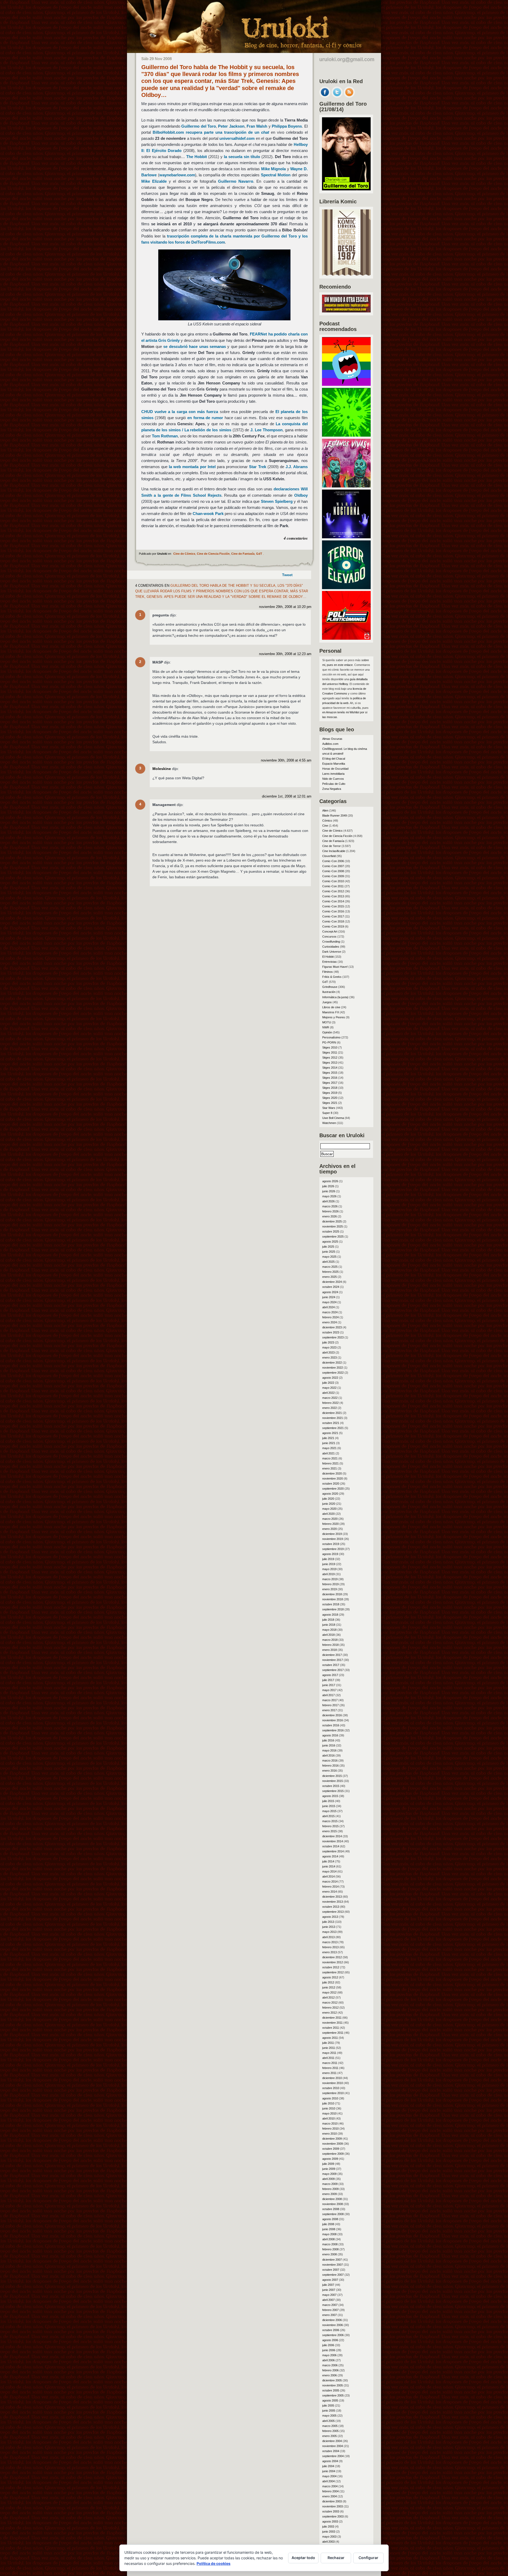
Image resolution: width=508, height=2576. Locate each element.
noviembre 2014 (333, 1841)
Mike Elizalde (154, 181)
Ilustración (329, 992)
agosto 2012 (330, 1977)
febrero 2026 (330, 1211)
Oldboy (301, 495)
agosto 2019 (330, 1554)
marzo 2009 (330, 2184)
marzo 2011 (330, 2063)
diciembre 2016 (332, 1715)
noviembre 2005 (333, 2385)
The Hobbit (197, 157)
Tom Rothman (165, 436)
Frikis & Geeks (332, 977)
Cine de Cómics (184, 554)
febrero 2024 (330, 1317)
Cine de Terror (332, 846)
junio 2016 (329, 1745)
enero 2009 (330, 2194)
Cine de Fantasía (243, 554)
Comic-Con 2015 (333, 906)
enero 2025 (330, 1277)
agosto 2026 (330, 1181)
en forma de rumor (205, 418)
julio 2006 (328, 2345)
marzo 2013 (330, 1942)
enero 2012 (330, 2013)
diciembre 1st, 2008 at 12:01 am (287, 796)
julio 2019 (328, 1559)
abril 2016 (328, 1755)
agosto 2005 (330, 2400)
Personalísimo (331, 1037)
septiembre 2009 (333, 2154)
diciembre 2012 (332, 1957)
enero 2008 (330, 2254)
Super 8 (327, 1113)
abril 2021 (328, 1453)
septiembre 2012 (333, 1972)
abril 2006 (328, 2360)
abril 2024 (328, 1307)
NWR (326, 1027)
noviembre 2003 (333, 2506)
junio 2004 (329, 2471)
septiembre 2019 (333, 1549)
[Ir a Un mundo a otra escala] (346, 311)
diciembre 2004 (332, 2441)
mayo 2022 (329, 1388)
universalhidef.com (237, 138)
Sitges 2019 (330, 1093)
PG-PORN (329, 1042)
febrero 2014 (330, 1887)
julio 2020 (328, 1499)
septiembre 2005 (333, 2395)
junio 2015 (329, 1806)
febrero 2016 (330, 1766)
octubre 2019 (331, 1544)
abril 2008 (328, 2239)
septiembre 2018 (333, 1609)
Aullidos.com (330, 744)
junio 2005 (329, 2411)
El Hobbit (328, 957)
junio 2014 (329, 1866)
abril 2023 (328, 1352)
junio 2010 (329, 2108)
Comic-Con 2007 (333, 866)
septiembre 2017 (333, 1670)
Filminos (328, 972)
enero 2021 (330, 1468)
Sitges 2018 (330, 1088)
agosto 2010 (330, 2098)
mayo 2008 (329, 2234)
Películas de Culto (334, 784)
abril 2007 (328, 2300)
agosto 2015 (330, 1796)
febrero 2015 (330, 1826)
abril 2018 (328, 1635)
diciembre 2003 (332, 2501)
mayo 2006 (329, 2355)
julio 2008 (328, 2224)
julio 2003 (328, 2526)
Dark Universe (332, 952)
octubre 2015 (331, 1786)
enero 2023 (330, 1358)
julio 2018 (328, 1620)
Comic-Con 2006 (333, 861)
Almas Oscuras (332, 739)
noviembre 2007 (333, 2265)
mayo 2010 (329, 2113)
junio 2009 (329, 2169)
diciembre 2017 (332, 1655)
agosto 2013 (330, 1917)
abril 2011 (328, 2058)
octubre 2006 (331, 2330)
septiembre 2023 (333, 1337)
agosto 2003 (330, 2521)
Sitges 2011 (330, 1052)
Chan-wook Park (208, 514)
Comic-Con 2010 (333, 881)
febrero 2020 (330, 1524)
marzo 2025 (330, 1267)
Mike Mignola (273, 169)
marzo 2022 (330, 1398)
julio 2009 (328, 2164)
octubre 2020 (331, 1484)
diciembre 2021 (332, 1413)
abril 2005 (328, 2421)
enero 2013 (330, 1952)
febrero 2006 (330, 2370)
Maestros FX (331, 1012)
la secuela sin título (242, 157)
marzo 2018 (330, 1640)
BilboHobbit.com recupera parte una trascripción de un (211, 132)
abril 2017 (328, 1695)
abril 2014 (328, 1876)
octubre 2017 (331, 1665)
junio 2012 (329, 1987)
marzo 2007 (330, 2305)
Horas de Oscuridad (335, 769)
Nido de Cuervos (333, 779)
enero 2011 (329, 2073)
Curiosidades (331, 947)
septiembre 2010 (333, 2093)
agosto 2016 (330, 1735)
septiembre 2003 (333, 2516)
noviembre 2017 (333, 1660)
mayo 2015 (329, 1811)
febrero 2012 (330, 2008)
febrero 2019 (330, 1584)
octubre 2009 (331, 2149)
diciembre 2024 (332, 1282)
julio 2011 (328, 2043)
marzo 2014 (330, 1881)
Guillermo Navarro (236, 181)
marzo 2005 (330, 2426)
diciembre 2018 (332, 1594)
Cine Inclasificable (334, 851)
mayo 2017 (329, 1690)
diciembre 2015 (332, 1776)
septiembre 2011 (333, 2033)
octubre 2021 (331, 1423)
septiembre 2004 (333, 2456)
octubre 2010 (331, 2088)
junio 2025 (329, 1252)
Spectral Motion (276, 175)
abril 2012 (328, 1997)
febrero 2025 (330, 1272)
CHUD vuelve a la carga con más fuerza (180, 412)
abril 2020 (328, 1514)
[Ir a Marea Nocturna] (346, 537)
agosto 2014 (330, 1856)
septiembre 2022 (333, 1373)
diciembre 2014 (332, 1836)
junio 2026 (329, 1191)
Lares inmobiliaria (333, 774)
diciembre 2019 (332, 1534)
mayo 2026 (329, 1196)
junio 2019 (329, 1564)
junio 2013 (329, 1927)
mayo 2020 (329, 1509)
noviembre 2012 (333, 1962)
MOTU (327, 1022)
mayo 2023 (329, 1347)
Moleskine (162, 769)
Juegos (327, 1002)
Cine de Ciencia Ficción (213, 554)
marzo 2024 (330, 1312)
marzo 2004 (330, 2486)
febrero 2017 (330, 1705)
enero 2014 (330, 1892)
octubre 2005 (331, 2390)
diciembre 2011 (332, 2018)
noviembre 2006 (333, 2325)
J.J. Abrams (296, 467)
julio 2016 (328, 1740)
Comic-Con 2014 (333, 901)
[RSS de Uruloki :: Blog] (349, 96)
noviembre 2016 (333, 1720)
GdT (259, 554)
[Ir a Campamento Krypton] (346, 435)
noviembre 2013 (333, 1902)
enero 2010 (330, 2134)
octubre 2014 (331, 1846)
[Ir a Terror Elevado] (346, 588)
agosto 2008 (330, 2219)
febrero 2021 (330, 1463)
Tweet (287, 575)
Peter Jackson (231, 126)
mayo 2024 (329, 1302)
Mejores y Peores (334, 1017)
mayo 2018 (329, 1630)
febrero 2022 (330, 1403)
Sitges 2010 (330, 1047)
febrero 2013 (330, 1947)
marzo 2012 (330, 2002)
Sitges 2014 (330, 1068)
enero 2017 (330, 1710)
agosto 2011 (330, 2038)
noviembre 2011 (332, 2023)
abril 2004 (328, 2481)
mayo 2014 (329, 1871)
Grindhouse (330, 987)
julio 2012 (328, 1982)
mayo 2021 (329, 1448)
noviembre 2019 (333, 1539)
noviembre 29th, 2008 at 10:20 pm (285, 607)
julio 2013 (328, 1922)
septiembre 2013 (333, 1912)
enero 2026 (330, 1216)
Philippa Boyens (287, 126)
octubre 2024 (331, 1287)
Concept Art (330, 931)
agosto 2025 (330, 1242)
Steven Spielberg (277, 501)
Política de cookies (214, 2563)
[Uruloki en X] (337, 96)
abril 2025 (328, 1262)
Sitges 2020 (330, 1098)
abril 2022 (328, 1393)
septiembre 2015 (333, 1791)
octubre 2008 (331, 2209)
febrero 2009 (330, 2189)
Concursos (329, 937)
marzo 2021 (330, 1458)
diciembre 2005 (332, 2380)
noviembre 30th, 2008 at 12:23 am (285, 654)
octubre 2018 (331, 1604)
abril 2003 (328, 2542)
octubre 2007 (331, 2270)
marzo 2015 (330, 1821)
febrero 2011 (330, 2068)
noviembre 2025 (333, 1226)
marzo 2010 (330, 2123)
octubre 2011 (331, 2028)
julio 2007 (328, 2285)
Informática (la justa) (335, 997)
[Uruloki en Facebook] (325, 96)
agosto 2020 (330, 1494)
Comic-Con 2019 (333, 926)
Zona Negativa (332, 789)
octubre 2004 (331, 2451)
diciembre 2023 (332, 1327)
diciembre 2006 (332, 2320)
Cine (325, 826)
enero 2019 (330, 1589)
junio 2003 (329, 2532)
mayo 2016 (329, 1750)
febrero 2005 (330, 2431)
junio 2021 (329, 1443)
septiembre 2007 (333, 2275)
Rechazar (336, 2558)
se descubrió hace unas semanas (195, 346)
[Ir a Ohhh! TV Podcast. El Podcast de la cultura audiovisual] (346, 384)
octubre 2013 (331, 1907)
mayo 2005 (329, 2416)
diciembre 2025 (332, 1221)
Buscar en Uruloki (342, 1135)
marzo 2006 (330, 2365)
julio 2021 (328, 1438)
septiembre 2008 (333, 2214)
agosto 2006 (330, 2340)
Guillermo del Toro (199, 126)
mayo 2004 (329, 2476)
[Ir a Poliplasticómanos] (346, 638)
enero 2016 (330, 1771)
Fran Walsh (257, 126)
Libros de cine (331, 1007)
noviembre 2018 (333, 1599)
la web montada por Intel (192, 467)
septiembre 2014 (333, 1851)
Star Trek (257, 467)
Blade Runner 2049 (335, 816)
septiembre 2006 (333, 2335)
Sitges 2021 (330, 1103)
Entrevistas (330, 962)
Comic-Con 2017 (333, 916)
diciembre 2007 (332, 2260)
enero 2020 (330, 1529)
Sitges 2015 (330, 1073)
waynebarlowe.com (177, 175)
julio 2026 (328, 1186)
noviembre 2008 (333, 2204)
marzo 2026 (330, 1206)
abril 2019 (328, 1574)
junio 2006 (329, 2350)
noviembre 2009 (333, 2144)
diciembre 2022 (332, 1363)
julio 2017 (328, 1680)
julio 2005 (328, 2405)
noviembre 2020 (333, 1479)
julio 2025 (328, 1247)
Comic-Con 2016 (333, 911)
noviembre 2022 (333, 1368)
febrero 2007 (330, 2310)
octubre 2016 (331, 1725)
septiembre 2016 (333, 1730)
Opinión (327, 1032)
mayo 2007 (329, 2295)
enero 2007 (330, 2315)
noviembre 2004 (333, 2446)
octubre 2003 (331, 2511)
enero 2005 (330, 2436)
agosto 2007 (330, 2280)
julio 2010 (328, 2103)
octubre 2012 (331, 1967)
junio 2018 (329, 1625)
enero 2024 (330, 1322)
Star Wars (329, 1108)
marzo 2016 (330, 1760)
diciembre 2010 (332, 2078)
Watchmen (329, 1123)
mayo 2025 (329, 1257)
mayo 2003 (329, 2537)
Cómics (327, 821)
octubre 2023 (331, 1332)
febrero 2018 (330, 1645)
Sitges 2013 (330, 1063)
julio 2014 (328, 1861)
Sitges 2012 (330, 1058)
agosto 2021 (330, 1433)
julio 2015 (328, 1801)
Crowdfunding (331, 942)
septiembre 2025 (333, 1237)
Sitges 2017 (330, 1083)
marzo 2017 (330, 1700)
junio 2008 (329, 2229)
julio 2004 (328, 2466)
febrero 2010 (330, 2129)
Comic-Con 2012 (333, 891)
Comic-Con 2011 (333, 886)
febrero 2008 (330, 2249)
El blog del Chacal (334, 759)
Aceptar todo (303, 2558)
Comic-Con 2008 (333, 871)
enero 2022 (330, 1408)
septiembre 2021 (333, 1428)
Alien (325, 810)
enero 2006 (330, 2375)
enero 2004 (330, 2496)
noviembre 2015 (333, 1781)
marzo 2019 (330, 1579)
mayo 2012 (329, 1992)
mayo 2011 (329, 2053)
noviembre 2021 (333, 1418)
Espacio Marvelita (334, 764)
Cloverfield (329, 856)
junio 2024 (329, 1297)
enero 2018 (330, 1650)
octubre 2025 (331, 1231)
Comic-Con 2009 (333, 876)
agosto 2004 (330, 2461)
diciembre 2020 (332, 1473)
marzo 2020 (330, 1519)
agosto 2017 (330, 1675)
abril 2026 (328, 1201)
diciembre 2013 (332, 1897)
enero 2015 (330, 1831)
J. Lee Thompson (266, 430)
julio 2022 (328, 1383)
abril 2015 (328, 1816)
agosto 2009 (330, 2159)
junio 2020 (329, 1504)
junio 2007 (329, 2290)
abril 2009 (328, 2179)
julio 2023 (328, 1342)
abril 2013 (328, 1937)
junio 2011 (329, 2048)
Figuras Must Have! (335, 967)
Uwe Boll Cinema (333, 1118)
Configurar (368, 2558)
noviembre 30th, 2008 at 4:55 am (286, 760)
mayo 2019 (329, 1569)
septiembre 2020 (333, 1489)
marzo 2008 (330, 2244)
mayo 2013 (329, 1932)
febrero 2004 (330, 2491)
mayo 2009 (329, 2174)
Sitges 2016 (330, 1078)
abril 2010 (328, 2118)
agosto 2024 (330, 1292)
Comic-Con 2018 (333, 921)
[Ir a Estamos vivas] (346, 486)
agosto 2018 (330, 1615)
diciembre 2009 (332, 2139)
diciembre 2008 (332, 2199)
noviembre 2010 (333, 2083)
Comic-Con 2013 (333, 896)
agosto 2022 (330, 1378)
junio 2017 (329, 1685)
